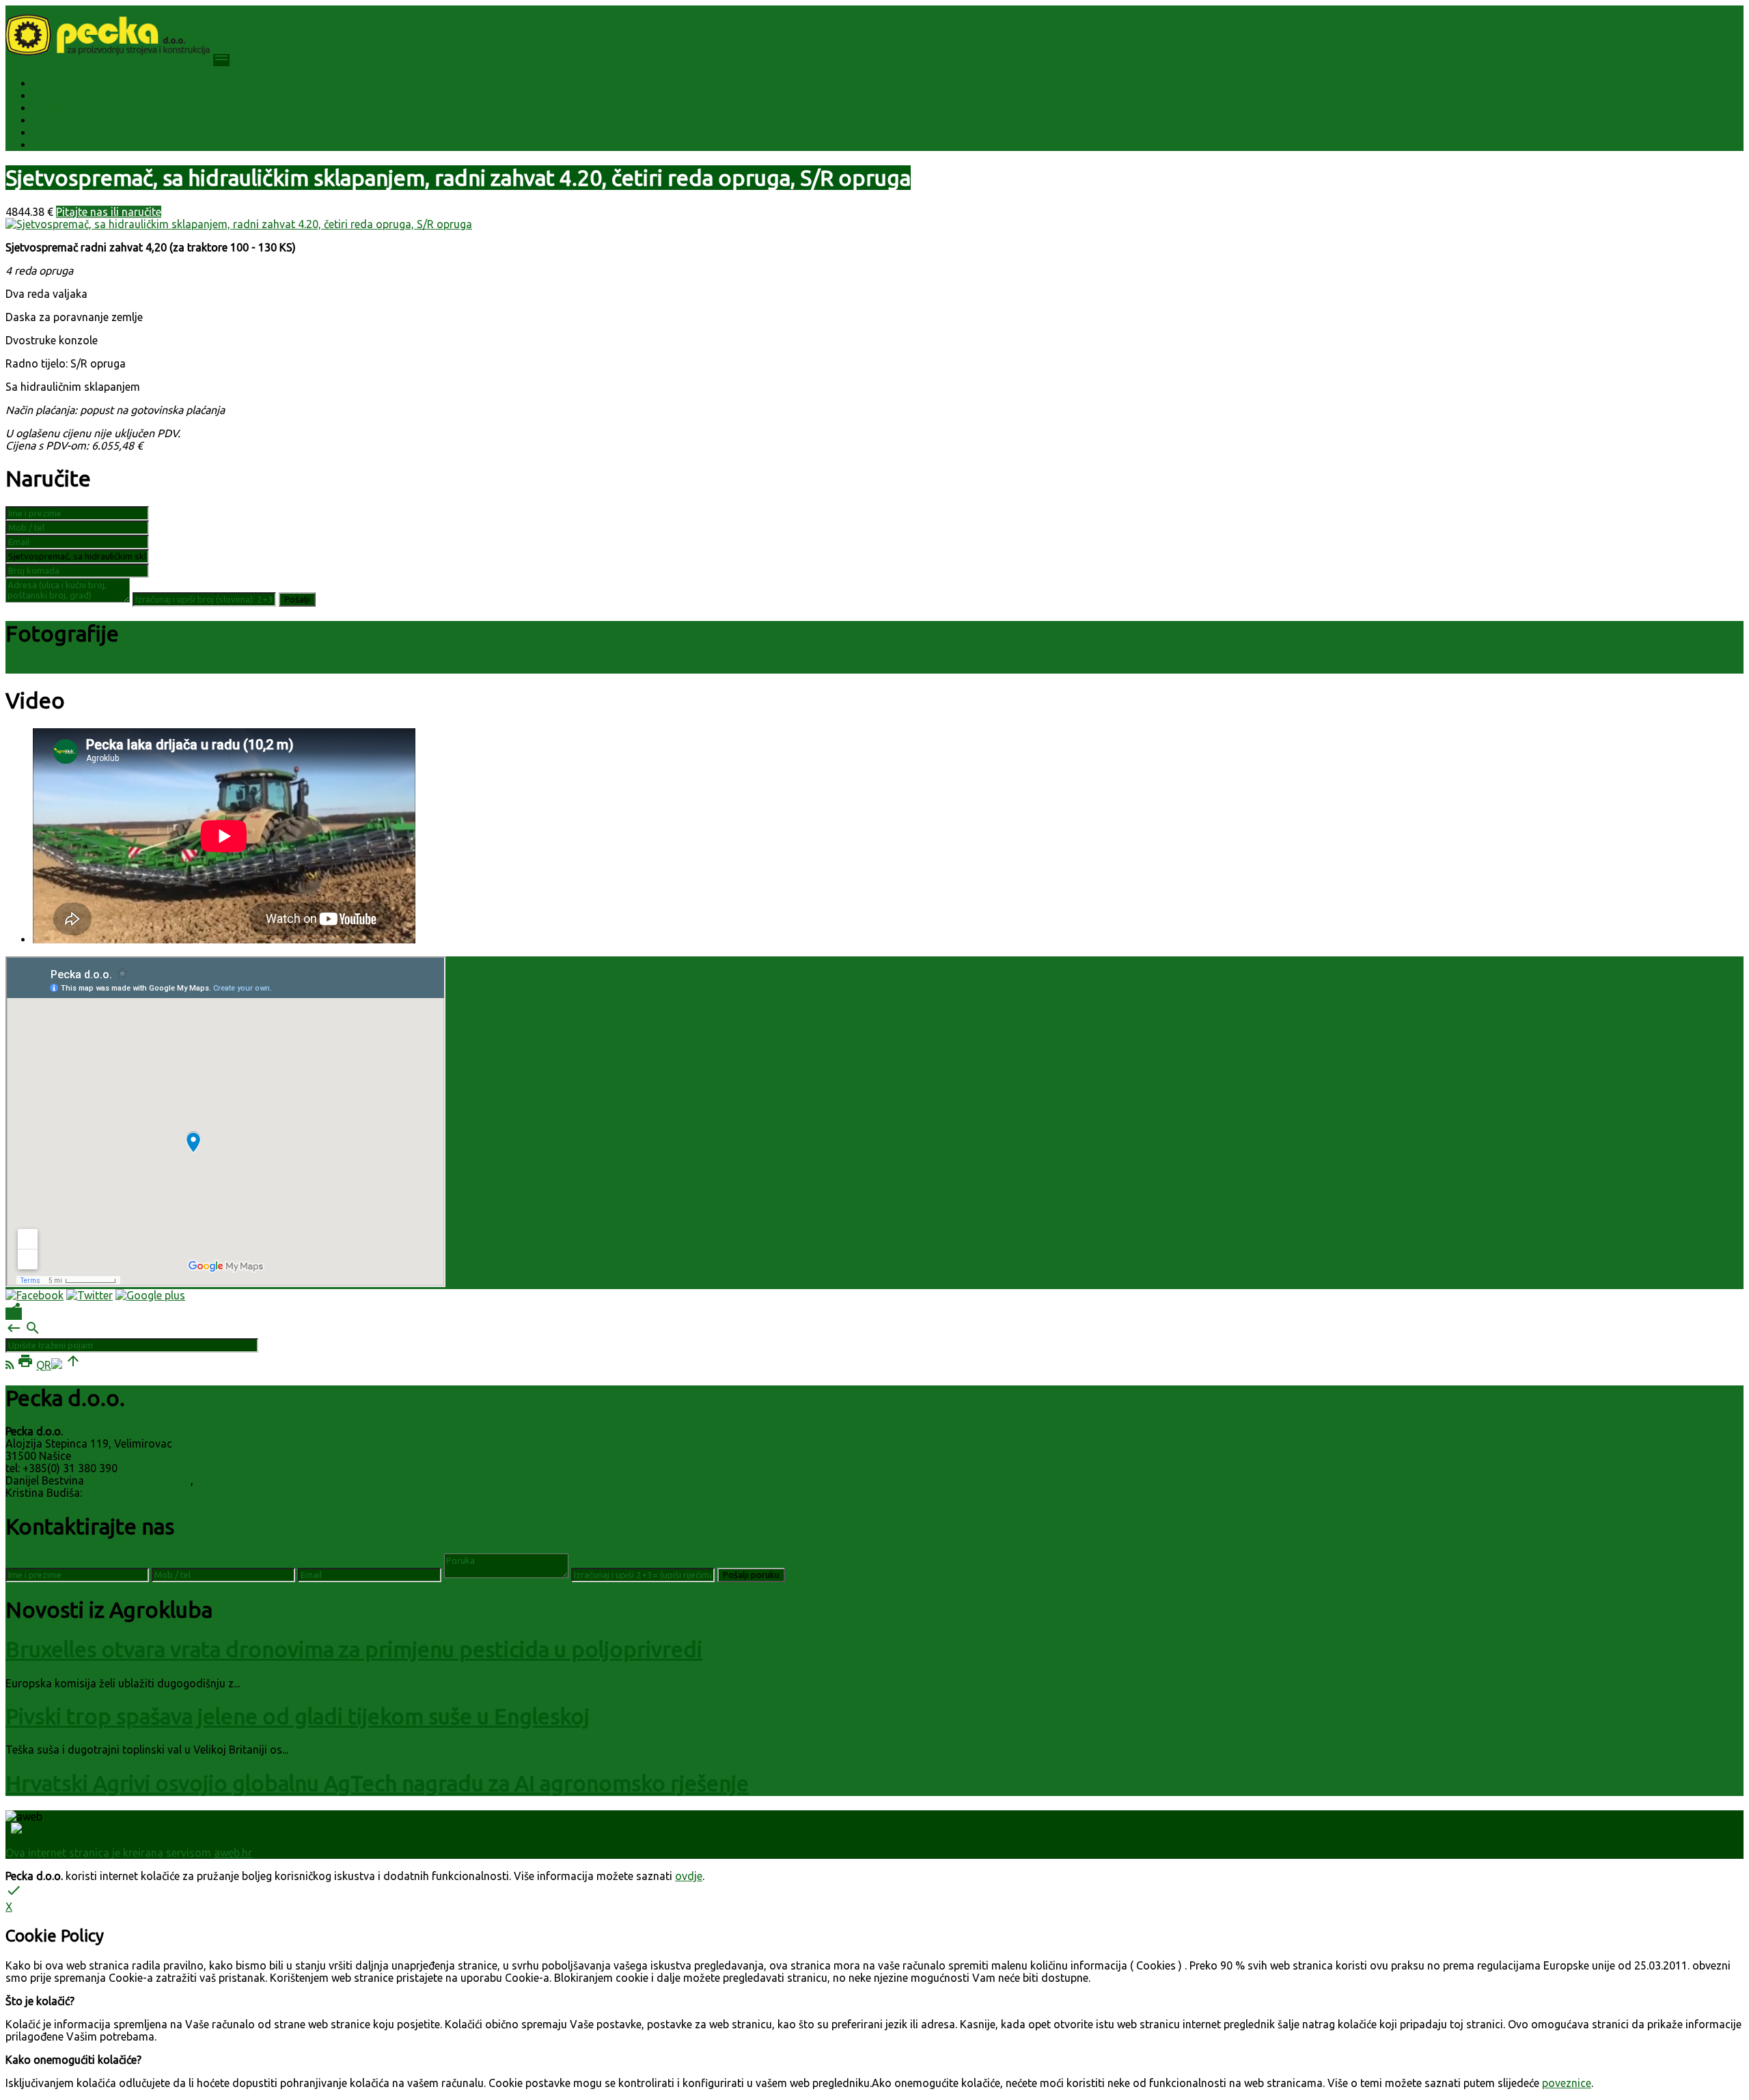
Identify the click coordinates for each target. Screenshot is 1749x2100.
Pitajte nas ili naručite (109, 212)
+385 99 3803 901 (129, 1493)
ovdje (689, 1876)
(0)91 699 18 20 (234, 1480)
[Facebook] (35, 1295)
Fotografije (60, 108)
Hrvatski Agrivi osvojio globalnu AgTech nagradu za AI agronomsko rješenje (377, 1783)
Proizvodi (56, 96)
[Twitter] (89, 1295)
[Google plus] (150, 1295)
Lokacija (53, 133)
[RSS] (10, 1365)
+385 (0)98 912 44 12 (139, 1480)
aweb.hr (233, 1853)
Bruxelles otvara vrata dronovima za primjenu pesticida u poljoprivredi (354, 1649)
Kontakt (53, 145)
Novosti (52, 83)
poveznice (1567, 2083)
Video (47, 120)
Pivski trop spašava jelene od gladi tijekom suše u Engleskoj (298, 1716)
